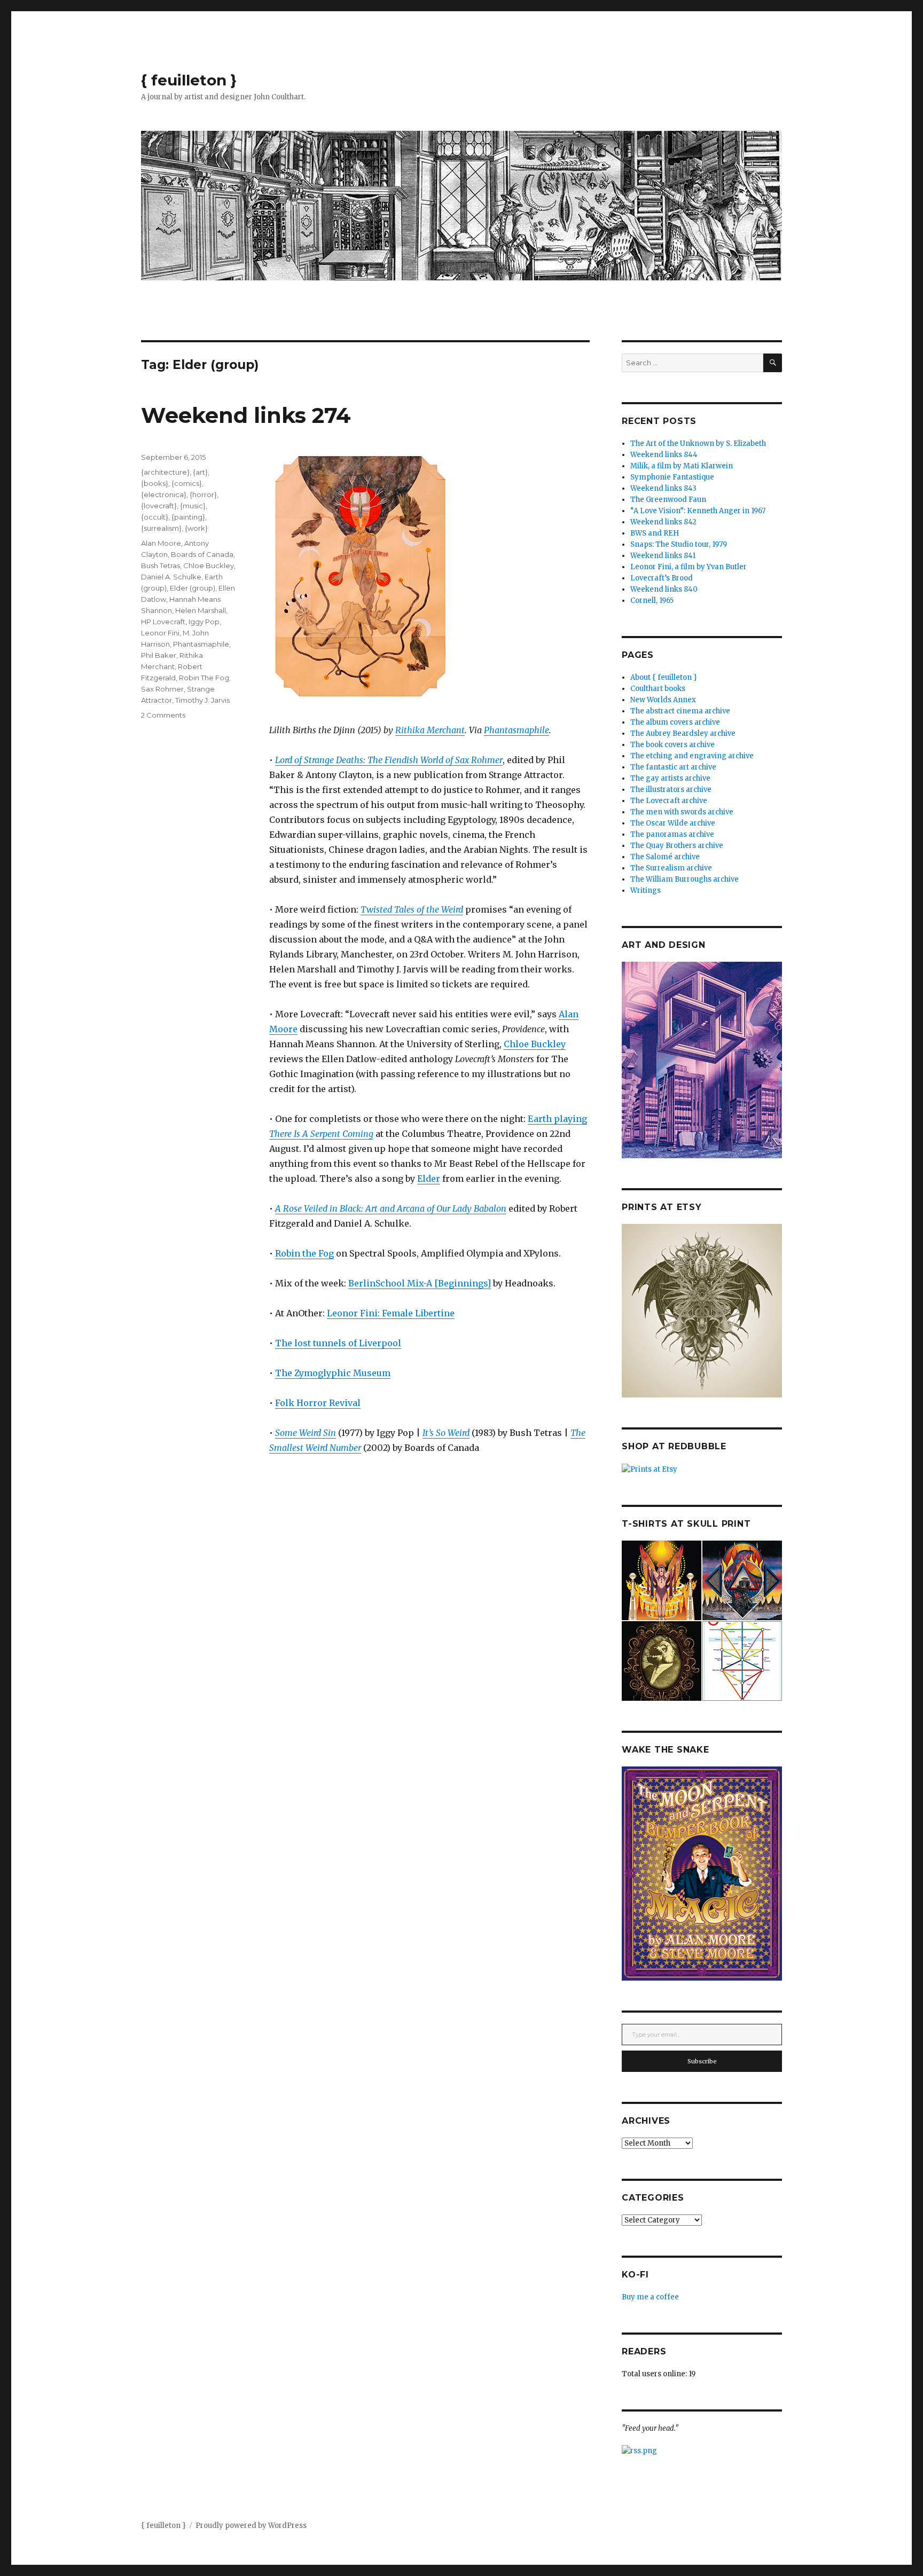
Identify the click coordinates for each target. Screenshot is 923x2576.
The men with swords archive (682, 812)
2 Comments (163, 715)
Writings (646, 890)
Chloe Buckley (535, 1044)
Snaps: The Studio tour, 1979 (679, 544)
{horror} (203, 494)
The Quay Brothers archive (677, 846)
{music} (193, 506)
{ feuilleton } (189, 80)
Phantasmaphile (517, 730)
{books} (155, 483)
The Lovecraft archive (669, 801)
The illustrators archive (671, 790)
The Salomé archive (665, 857)
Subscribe (702, 2061)
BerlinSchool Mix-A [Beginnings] (420, 1283)
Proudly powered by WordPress (251, 2526)
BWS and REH (655, 533)
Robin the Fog (304, 1253)
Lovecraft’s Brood (662, 578)
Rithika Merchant (430, 730)
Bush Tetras (161, 566)
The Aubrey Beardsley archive (683, 733)
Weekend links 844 (664, 455)
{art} (200, 472)
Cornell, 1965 (652, 600)
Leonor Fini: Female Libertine (391, 1313)
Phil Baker (159, 655)
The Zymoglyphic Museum (333, 1373)
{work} (196, 528)
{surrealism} (161, 528)
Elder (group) (193, 588)
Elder (429, 1179)
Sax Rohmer (162, 689)
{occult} (155, 517)
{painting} (188, 517)
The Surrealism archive (671, 868)
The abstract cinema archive (680, 711)
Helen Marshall (201, 610)
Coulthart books (658, 689)
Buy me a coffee (650, 2297)
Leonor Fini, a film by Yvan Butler (689, 567)
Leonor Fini (160, 633)
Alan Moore (161, 543)
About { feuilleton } (664, 677)
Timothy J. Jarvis (202, 700)
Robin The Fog (204, 678)
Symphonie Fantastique (672, 477)
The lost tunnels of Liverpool (338, 1343)
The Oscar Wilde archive (673, 823)
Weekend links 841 (663, 556)
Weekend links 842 (663, 522)
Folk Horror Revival (318, 1403)
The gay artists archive (670, 778)
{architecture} (165, 472)
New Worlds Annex (663, 700)
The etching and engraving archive (692, 756)
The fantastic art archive (673, 767)
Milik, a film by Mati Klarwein (682, 466)
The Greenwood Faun (668, 500)
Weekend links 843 (663, 488)
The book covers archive (672, 745)
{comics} (187, 483)
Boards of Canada (202, 554)
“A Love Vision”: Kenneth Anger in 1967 (698, 511)
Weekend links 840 (664, 589)
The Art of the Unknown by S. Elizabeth (698, 443)
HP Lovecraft (163, 622)
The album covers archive (675, 722)
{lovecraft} (159, 506)
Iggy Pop (204, 622)
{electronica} (164, 494)
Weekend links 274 (246, 415)
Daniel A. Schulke (171, 577)
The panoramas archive (672, 834)
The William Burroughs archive (685, 879)
